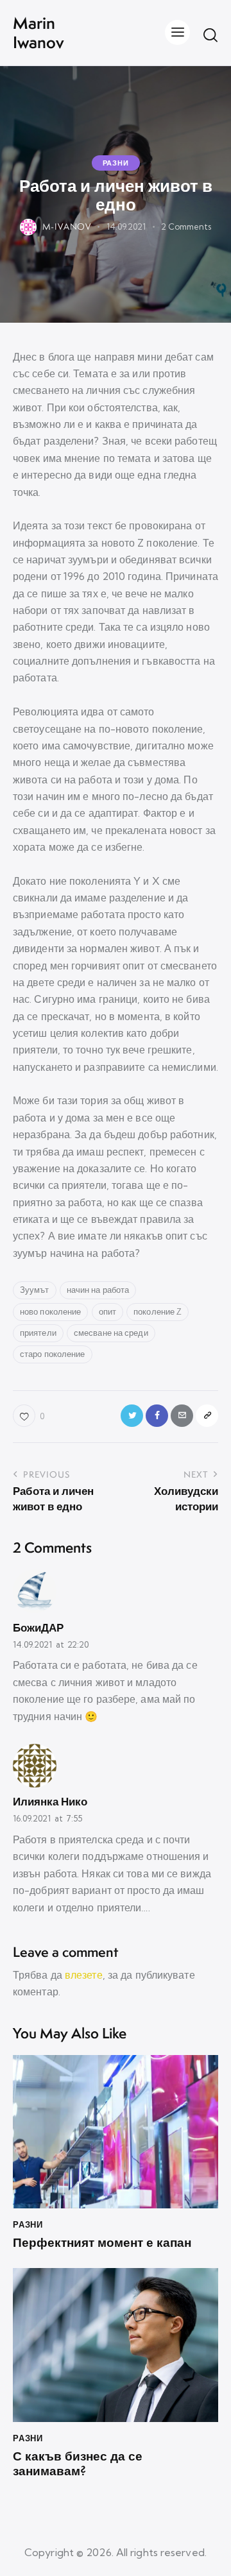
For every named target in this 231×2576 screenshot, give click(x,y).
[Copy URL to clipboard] (207, 1416)
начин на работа (98, 1290)
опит (107, 1311)
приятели (38, 1333)
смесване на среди (111, 1333)
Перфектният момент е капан (102, 2243)
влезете (84, 1975)
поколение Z (158, 1311)
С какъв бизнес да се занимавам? (78, 2464)
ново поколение (50, 1311)
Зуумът (35, 1290)
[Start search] (210, 35)
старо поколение (53, 1354)
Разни (116, 163)
